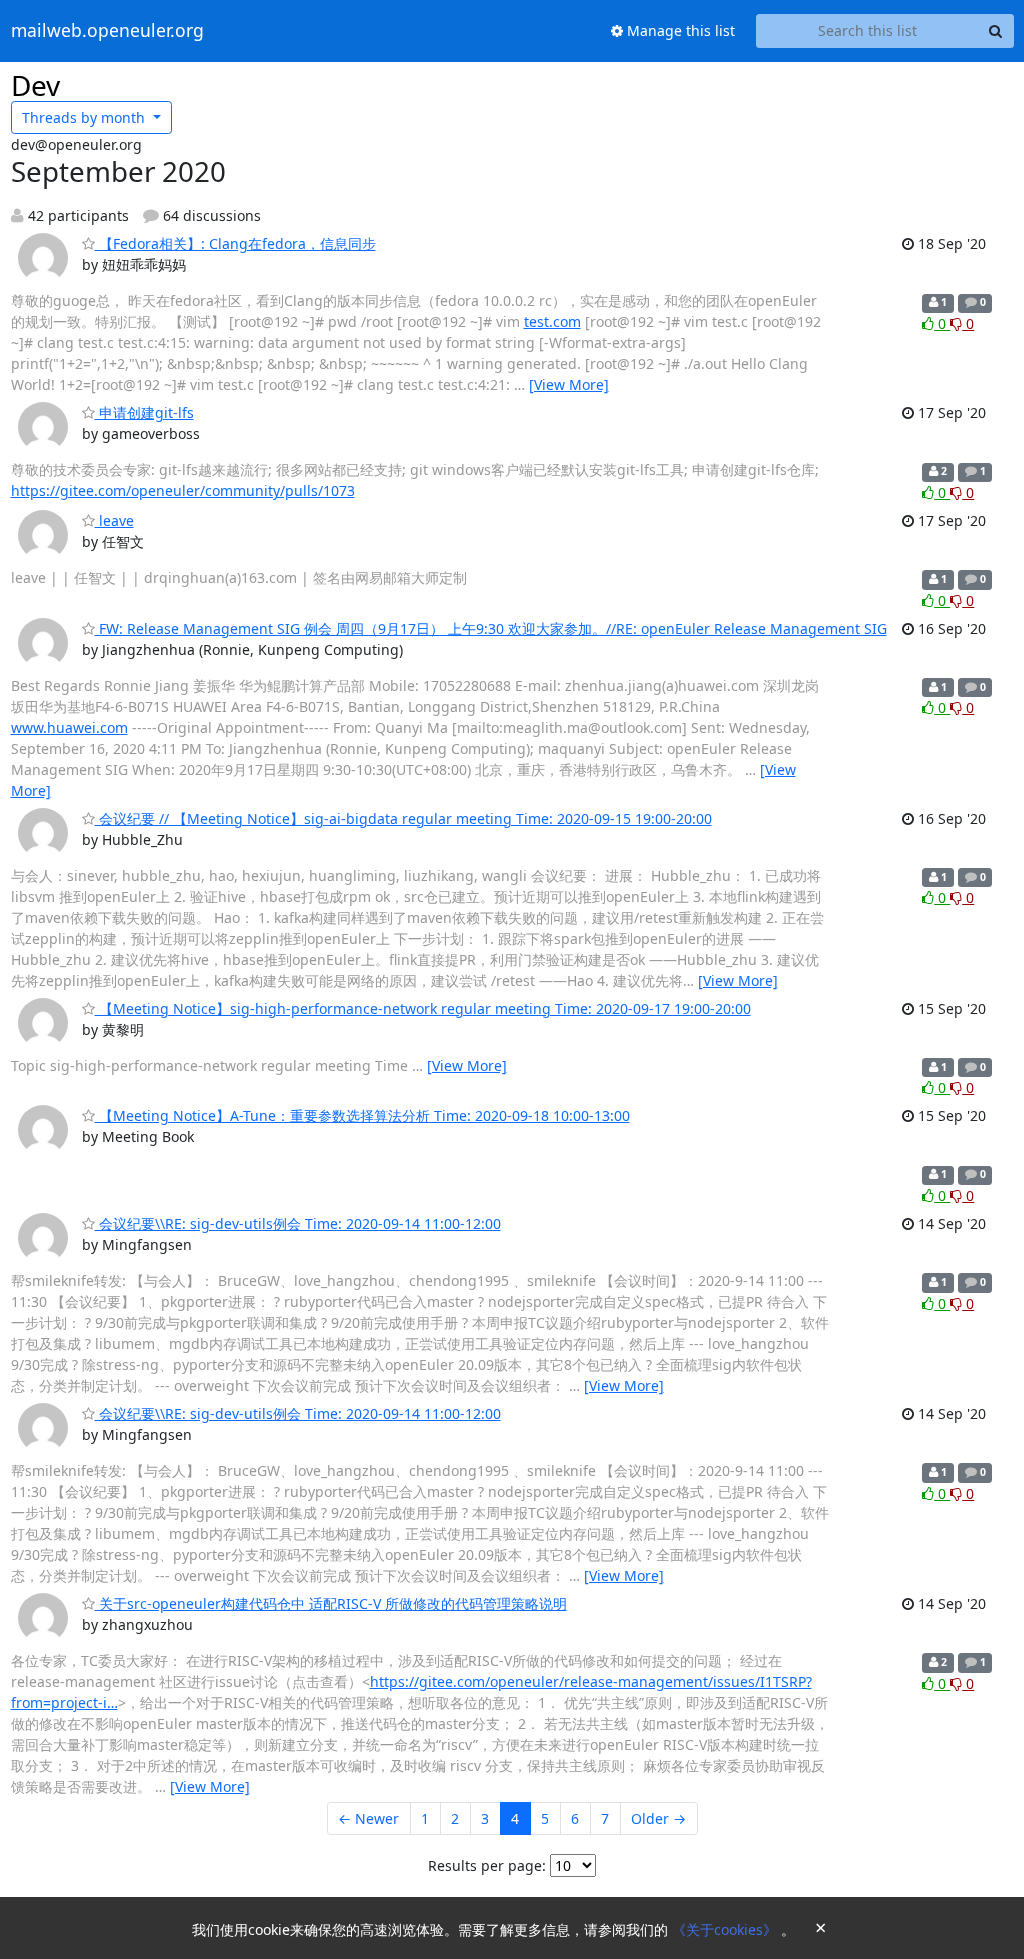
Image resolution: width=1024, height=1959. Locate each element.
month (85, 117)
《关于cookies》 (726, 1929)
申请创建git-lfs (144, 412)
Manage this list (679, 30)
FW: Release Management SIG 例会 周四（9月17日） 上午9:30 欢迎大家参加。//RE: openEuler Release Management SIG (491, 628)
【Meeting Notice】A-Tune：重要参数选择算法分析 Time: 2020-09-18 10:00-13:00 (362, 1115)
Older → (658, 1818)
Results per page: (487, 1865)
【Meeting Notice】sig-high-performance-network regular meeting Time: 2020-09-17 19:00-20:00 (423, 1008)
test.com (552, 321)
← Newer (368, 1818)
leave (114, 520)
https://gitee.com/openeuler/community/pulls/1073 (183, 490)
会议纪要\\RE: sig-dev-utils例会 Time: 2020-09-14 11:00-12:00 (298, 1223)
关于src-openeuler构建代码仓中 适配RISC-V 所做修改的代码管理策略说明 (331, 1603)
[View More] (569, 384)
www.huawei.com (69, 727)
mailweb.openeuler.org (107, 31)
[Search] (996, 31)
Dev (35, 85)
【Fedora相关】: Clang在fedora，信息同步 (235, 243)
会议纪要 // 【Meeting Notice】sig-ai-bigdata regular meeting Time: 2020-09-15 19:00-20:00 (403, 818)
